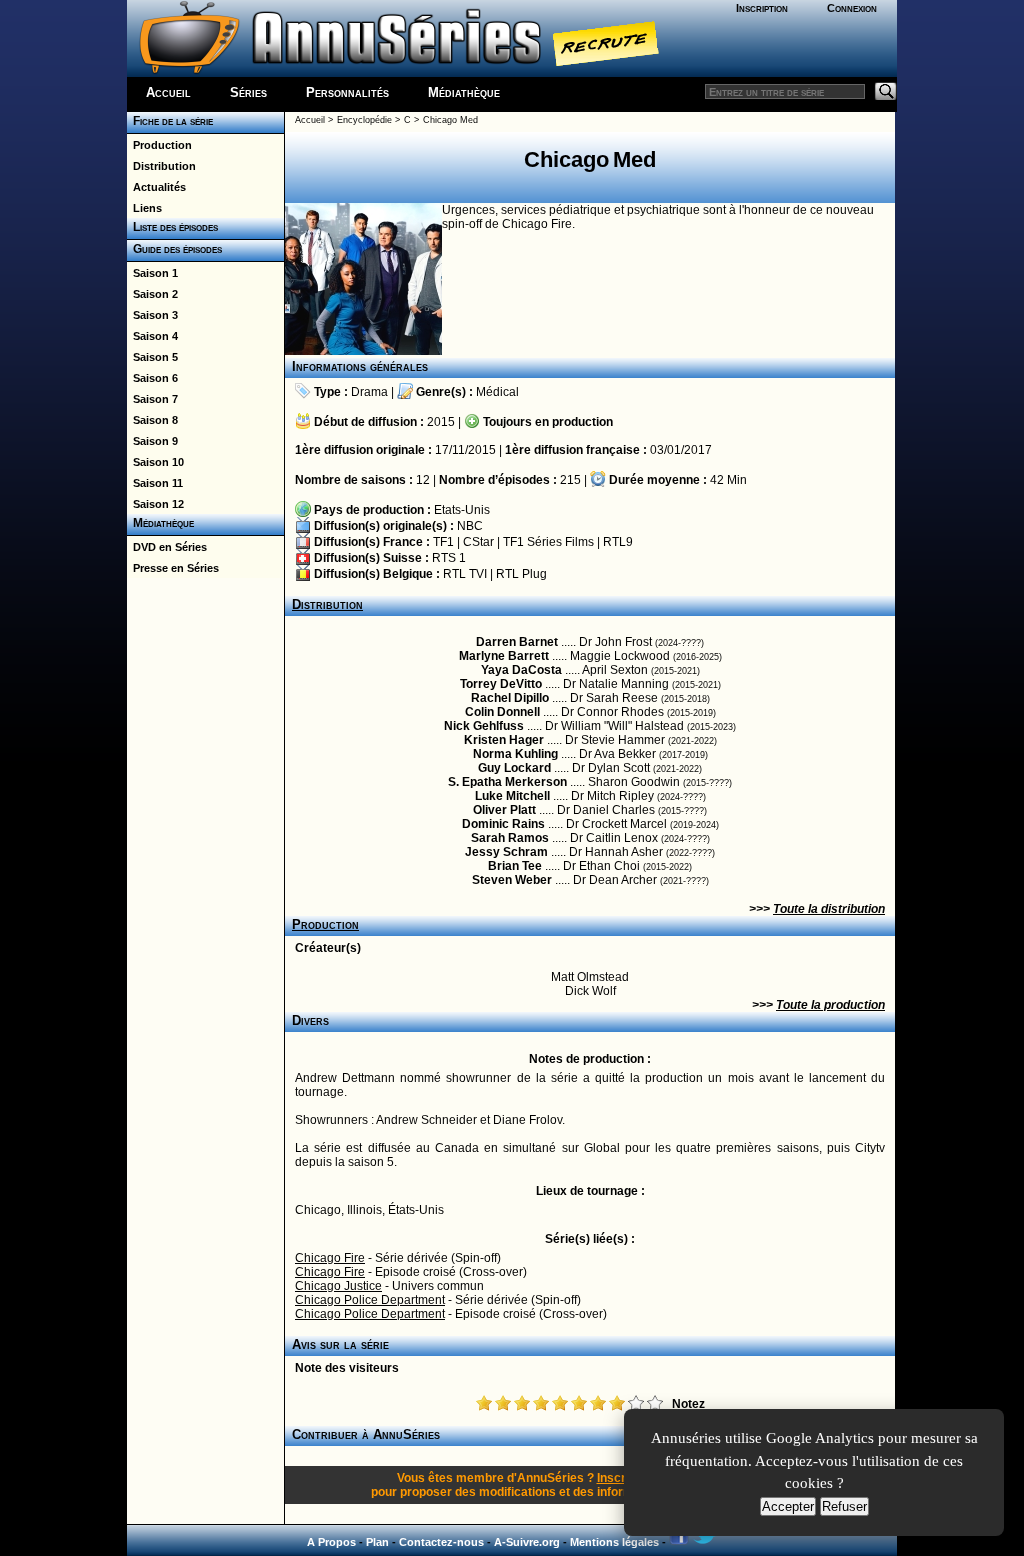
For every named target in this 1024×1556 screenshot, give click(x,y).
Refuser (844, 1506)
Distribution (161, 166)
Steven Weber (512, 880)
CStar (478, 542)
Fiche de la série (170, 121)
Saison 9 (152, 441)
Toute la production (830, 1005)
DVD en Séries (167, 547)
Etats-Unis (462, 510)
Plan (377, 1542)
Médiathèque (464, 92)
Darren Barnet (517, 642)
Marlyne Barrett (504, 656)
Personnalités (347, 92)
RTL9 (618, 542)
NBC (470, 526)
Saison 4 (152, 336)
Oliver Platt (504, 810)
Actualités (156, 187)
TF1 (443, 542)
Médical (497, 392)
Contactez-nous (441, 1542)
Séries (248, 92)
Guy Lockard (514, 768)
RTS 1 (449, 558)
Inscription (762, 8)
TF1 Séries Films (548, 542)
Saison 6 (152, 378)
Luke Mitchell (512, 796)
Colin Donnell (502, 712)
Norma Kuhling (515, 754)
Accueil (168, 92)
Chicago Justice (338, 1286)
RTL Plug (521, 574)
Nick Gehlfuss (484, 726)
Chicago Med (450, 120)
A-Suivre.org (527, 1542)
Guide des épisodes (174, 249)
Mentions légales (614, 1542)
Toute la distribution (829, 909)
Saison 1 (152, 273)
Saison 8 (152, 420)
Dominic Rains (503, 824)
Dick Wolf (590, 991)
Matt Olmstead (590, 977)
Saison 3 (152, 315)
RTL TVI (465, 574)
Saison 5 (152, 357)
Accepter (788, 1506)
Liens (144, 208)
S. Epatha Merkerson (507, 782)
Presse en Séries (173, 568)
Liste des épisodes (172, 227)
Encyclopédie (364, 120)
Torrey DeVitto (501, 684)
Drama (369, 392)
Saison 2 (152, 294)
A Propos (331, 1542)
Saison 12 (155, 504)
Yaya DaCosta (521, 670)
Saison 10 (155, 462)
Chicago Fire (330, 1258)
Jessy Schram (506, 852)
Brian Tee (515, 866)
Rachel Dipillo (510, 698)
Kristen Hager (504, 740)
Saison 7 (152, 399)
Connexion (852, 8)
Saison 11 (155, 483)
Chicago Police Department (370, 1300)
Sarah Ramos (510, 838)
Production (159, 145)
